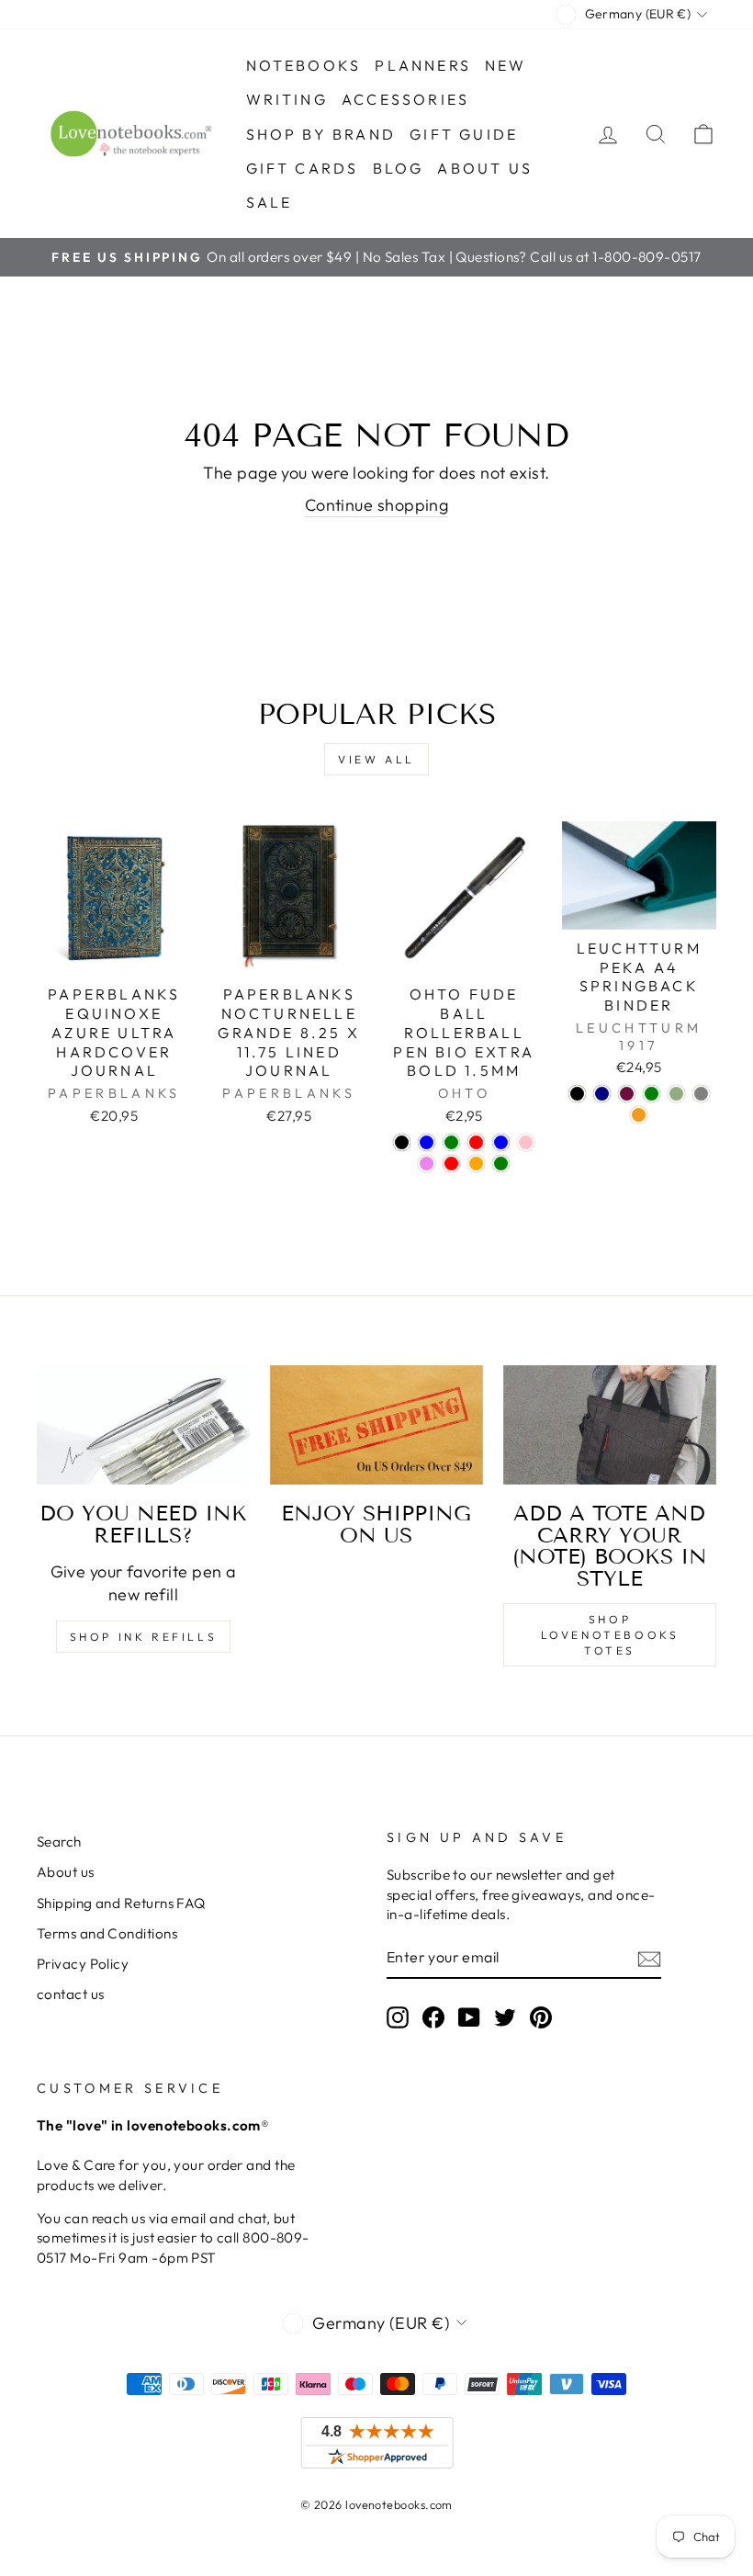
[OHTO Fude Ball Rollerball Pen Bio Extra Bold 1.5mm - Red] (476, 1142)
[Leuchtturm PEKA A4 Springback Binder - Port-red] (627, 1094)
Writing (287, 99)
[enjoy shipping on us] (376, 1425)
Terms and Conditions (107, 1933)
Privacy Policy (83, 1964)
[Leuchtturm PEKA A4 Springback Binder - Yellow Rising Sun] (639, 1115)
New (506, 65)
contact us (71, 1994)
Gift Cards (303, 168)
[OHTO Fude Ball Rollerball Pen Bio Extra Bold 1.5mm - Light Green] (501, 1164)
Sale (270, 202)
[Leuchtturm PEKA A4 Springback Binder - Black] (577, 1094)
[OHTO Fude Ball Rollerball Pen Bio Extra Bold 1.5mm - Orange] (476, 1164)
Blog (399, 168)
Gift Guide (464, 134)
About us (485, 168)
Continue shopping (377, 505)
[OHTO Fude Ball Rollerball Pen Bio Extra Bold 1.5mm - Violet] (427, 1164)
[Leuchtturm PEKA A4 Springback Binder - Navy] (602, 1094)
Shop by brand (321, 134)
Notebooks (304, 65)
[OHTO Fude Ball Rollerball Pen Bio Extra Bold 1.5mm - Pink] (526, 1142)
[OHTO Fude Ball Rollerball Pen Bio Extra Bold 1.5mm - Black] (402, 1142)
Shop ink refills (144, 1637)
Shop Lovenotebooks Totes (610, 1635)
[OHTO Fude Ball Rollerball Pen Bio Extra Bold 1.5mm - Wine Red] (451, 1164)
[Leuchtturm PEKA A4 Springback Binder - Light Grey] (701, 1094)
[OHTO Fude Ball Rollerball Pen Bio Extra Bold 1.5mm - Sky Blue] (501, 1142)
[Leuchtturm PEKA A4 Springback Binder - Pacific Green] (652, 1094)
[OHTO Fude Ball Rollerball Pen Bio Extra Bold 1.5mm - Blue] (427, 1142)
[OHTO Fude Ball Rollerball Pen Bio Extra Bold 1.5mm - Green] (451, 1142)
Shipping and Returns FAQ (121, 1903)
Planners (423, 65)
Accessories (405, 99)
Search (59, 1842)
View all (376, 759)
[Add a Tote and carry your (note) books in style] (610, 1425)
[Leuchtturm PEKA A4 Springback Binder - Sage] (676, 1094)
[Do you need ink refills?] (143, 1425)
